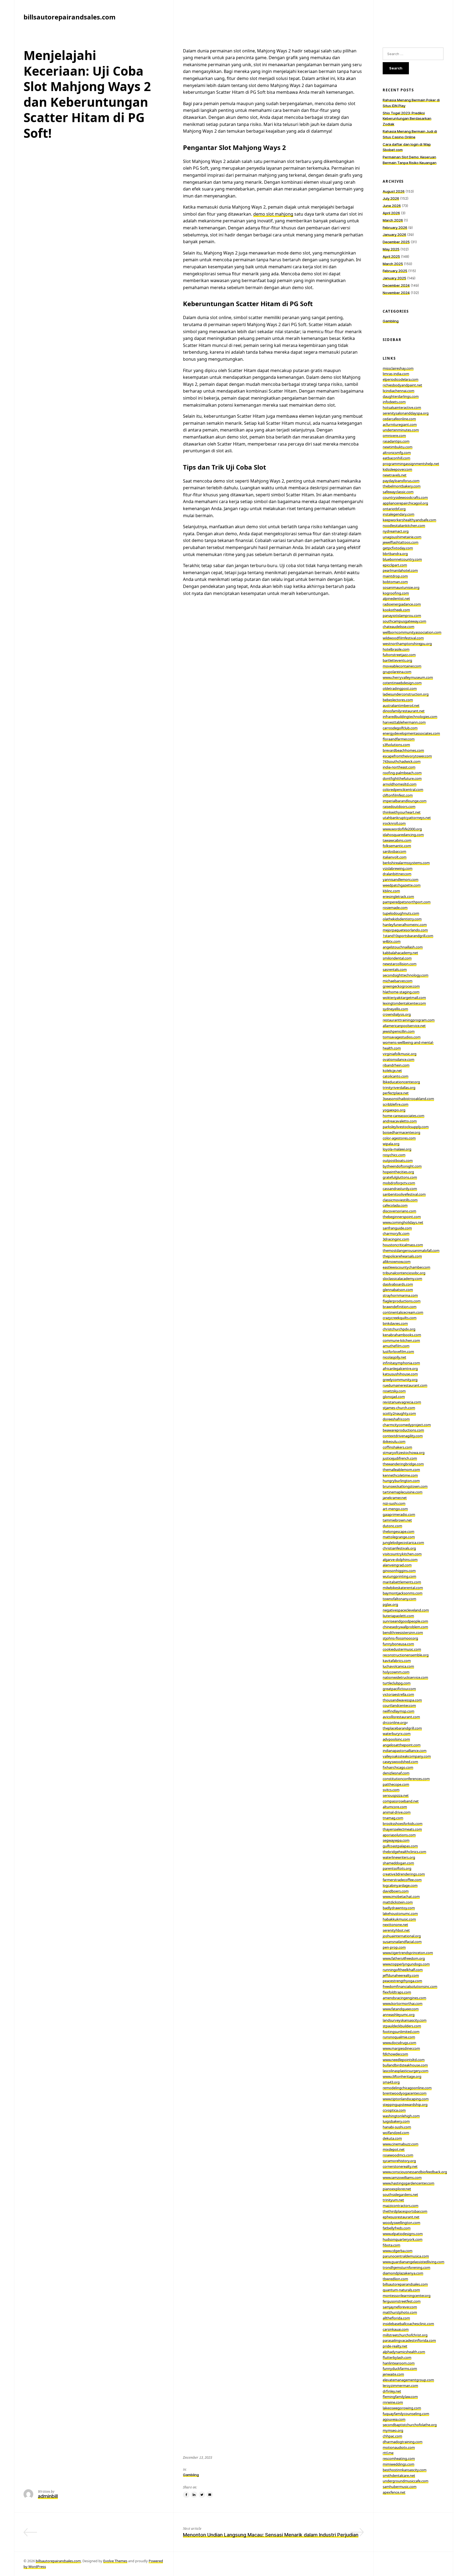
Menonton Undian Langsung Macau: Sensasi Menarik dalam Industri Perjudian (271, 2535)
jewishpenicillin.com (399, 1031)
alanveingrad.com (397, 1565)
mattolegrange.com (399, 1537)
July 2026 (391, 198)
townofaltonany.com (399, 1599)
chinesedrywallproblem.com (405, 1627)
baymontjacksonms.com (403, 1593)
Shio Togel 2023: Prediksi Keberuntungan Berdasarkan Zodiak (407, 119)
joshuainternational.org (402, 1936)
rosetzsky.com (394, 1391)
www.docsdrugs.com (399, 2043)
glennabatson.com (398, 1290)
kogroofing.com (396, 593)
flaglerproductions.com (402, 1301)
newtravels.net (395, 475)
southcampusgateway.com (404, 621)
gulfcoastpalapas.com (400, 1846)
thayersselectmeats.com (402, 1829)
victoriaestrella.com (398, 1694)
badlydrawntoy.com (399, 1908)
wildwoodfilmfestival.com (403, 638)
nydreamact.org (396, 531)
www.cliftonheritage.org (402, 2076)
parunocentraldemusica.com (406, 2256)
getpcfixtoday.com (398, 548)
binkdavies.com (395, 1323)
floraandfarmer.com (399, 739)
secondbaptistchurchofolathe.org (410, 2425)
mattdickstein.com (398, 1902)
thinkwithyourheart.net (402, 812)
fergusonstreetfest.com (402, 2301)
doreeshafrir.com (396, 1419)
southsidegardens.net (400, 2194)
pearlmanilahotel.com (400, 570)
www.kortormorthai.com (403, 2003)
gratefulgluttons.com (400, 1177)
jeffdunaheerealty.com (401, 1975)
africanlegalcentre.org (400, 1369)
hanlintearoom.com (399, 2363)
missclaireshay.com (398, 368)
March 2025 (393, 264)
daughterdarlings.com (401, 396)
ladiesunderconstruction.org (406, 694)
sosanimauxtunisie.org (401, 587)
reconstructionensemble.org (406, 1655)
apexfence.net (394, 2492)
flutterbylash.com (397, 2357)
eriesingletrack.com (398, 896)
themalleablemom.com (401, 1470)
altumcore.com (395, 1807)
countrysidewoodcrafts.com (405, 497)
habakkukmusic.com (399, 1919)
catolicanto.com (396, 1076)
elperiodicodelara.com (401, 379)
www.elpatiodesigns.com (403, 2234)
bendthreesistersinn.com (403, 1632)
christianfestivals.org (399, 1548)
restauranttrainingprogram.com (409, 1020)
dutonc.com (392, 1526)
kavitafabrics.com (397, 1661)
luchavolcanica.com (398, 1666)
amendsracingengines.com (404, 1998)
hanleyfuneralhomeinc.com (405, 925)
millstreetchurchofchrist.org (405, 2335)
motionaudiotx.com (399, 2447)
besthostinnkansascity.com (405, 2470)
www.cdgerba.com (398, 2251)
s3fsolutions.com (396, 745)
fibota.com (391, 2245)
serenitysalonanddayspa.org (406, 413)
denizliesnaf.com (396, 1773)
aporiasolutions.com (399, 1835)
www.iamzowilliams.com (402, 2177)
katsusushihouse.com (400, 1374)
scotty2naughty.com (399, 1413)
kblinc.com (391, 891)
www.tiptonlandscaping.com (406, 2099)
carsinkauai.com (396, 2329)
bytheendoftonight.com (402, 1166)
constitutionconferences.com (406, 1779)
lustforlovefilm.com (398, 1351)
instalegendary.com (398, 514)
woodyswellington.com (401, 2223)
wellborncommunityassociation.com (412, 632)
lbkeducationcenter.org (401, 1082)
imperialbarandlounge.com (405, 801)
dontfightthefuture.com (402, 778)
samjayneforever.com (400, 2307)
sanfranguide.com (397, 1228)
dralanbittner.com (397, 874)
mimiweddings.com (398, 2464)
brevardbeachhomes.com (403, 750)
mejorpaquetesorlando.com (405, 930)
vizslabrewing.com (398, 868)
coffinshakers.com (397, 1447)
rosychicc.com (394, 1155)
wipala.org (391, 1144)
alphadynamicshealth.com (404, 2352)
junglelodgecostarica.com (403, 1543)
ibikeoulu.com (394, 1441)
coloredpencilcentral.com (403, 789)
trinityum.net (393, 2200)
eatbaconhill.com (396, 458)
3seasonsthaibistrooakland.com (408, 1099)
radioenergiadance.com (402, 604)
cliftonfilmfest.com (398, 795)
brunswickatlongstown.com (405, 1486)
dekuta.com (392, 2138)
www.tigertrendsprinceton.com (408, 1953)
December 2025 (396, 242)
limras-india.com (396, 374)
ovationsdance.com (398, 1059)
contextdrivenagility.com (403, 1436)
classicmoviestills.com (400, 1200)
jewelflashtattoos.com (401, 542)
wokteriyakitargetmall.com (404, 998)
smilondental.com (397, 958)
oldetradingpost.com (400, 688)
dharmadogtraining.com (403, 2442)
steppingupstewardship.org (405, 2105)
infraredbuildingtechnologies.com (410, 717)
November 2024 (396, 293)
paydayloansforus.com (401, 481)
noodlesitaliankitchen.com (404, 526)
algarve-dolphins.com (400, 1560)
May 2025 (391, 249)
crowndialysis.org (397, 1014)
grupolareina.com (397, 672)
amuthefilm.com (396, 1346)
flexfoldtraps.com (397, 1992)
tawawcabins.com (397, 840)
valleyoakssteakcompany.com (407, 1756)
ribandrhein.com (396, 1065)
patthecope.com (396, 1784)
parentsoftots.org (397, 1868)
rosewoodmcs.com (398, 2155)
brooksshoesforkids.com (403, 1824)
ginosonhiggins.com (399, 1571)
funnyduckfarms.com (400, 2368)
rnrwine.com (393, 2402)
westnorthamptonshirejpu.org (407, 644)
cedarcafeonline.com (399, 419)
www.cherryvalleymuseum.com (408, 677)
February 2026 (395, 228)
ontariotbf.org (394, 509)
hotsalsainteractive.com (402, 407)
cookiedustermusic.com (402, 1649)
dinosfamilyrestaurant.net (404, 711)
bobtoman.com (395, 582)
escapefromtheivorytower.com (407, 756)
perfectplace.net (396, 1093)
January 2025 (394, 278)
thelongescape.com (398, 1531)
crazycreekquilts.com (400, 1318)
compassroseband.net (401, 1801)
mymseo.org (393, 2430)
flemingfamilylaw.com (400, 2397)
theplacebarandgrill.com (402, 1728)
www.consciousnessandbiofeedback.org (415, 2172)
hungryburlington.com (401, 1481)
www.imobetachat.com (401, 1896)
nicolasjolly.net (394, 1357)
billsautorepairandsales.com (405, 2284)
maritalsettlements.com (402, 1582)
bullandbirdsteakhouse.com (405, 2065)
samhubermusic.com (400, 2487)
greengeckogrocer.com (401, 986)
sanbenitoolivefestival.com (404, 1194)
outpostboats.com (398, 1160)
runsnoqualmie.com (399, 2037)
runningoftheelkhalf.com (403, 1970)
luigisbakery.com (396, 2121)
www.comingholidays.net (403, 1222)
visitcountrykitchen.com (402, 1554)
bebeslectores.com (398, 700)
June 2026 (392, 206)
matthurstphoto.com (400, 2312)
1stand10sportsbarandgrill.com (408, 936)
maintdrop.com (395, 576)
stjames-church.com (399, 1408)
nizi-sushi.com (394, 1503)
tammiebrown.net (397, 1520)
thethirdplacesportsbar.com (405, 2211)
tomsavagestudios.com (402, 1037)
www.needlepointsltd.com (404, 2060)
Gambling (191, 2475)
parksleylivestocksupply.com (406, 1127)
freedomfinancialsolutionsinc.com (410, 1986)
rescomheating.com (399, 2458)
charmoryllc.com (396, 1233)
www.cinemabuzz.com (401, 2144)
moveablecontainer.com (402, 666)
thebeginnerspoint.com (402, 1217)
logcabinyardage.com (400, 1885)
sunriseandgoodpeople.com (405, 1621)
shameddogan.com (398, 1863)
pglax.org (390, 1604)
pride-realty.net (395, 2346)
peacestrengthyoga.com (402, 1981)
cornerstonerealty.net (400, 2166)
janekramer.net (395, 1498)
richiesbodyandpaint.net (402, 385)
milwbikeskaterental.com (403, 1588)
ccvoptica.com (394, 2110)
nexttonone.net (395, 1925)
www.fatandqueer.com (401, 2009)
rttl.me (388, 2453)
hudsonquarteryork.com (403, 2239)
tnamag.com (393, 1818)
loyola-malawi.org (397, 1149)
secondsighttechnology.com (406, 975)
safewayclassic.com (398, 492)
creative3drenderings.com (404, 1874)
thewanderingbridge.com (403, 1464)
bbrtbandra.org (395, 554)
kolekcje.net (392, 1070)
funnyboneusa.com (398, 1644)
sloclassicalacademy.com (402, 1279)
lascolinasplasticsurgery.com (406, 2071)
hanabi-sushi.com (397, 2127)
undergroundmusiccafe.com (406, 2481)
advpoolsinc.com (396, 1739)
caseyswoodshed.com (400, 1762)
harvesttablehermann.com (404, 722)
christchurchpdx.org (399, 1329)
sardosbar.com (394, 851)
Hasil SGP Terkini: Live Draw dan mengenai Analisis (106, 2535)
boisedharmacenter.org (401, 1132)
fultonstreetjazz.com (399, 655)
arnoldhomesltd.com (400, 784)
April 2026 (391, 213)
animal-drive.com (397, 1812)
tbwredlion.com (395, 2279)
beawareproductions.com (403, 1430)
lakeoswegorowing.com (402, 2408)
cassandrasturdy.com (400, 1189)
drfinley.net (392, 2391)
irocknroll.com (394, 823)
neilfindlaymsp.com (398, 1711)
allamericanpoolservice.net (404, 1026)
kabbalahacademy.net (400, 953)
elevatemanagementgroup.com (408, 2380)
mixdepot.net (394, 2149)
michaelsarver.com (398, 981)
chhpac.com (392, 2436)
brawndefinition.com (400, 1307)
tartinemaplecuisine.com (403, 1492)
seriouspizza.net (396, 1795)
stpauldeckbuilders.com (402, 2026)
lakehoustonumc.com (400, 1913)
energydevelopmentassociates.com (411, 733)
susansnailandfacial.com (402, 1942)
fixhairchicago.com (398, 1767)
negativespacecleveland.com (406, 1610)
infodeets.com (394, 402)
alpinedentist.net (396, 598)
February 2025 (395, 271)
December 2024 (396, 285)
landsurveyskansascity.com (405, 2020)
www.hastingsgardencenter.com (408, 2183)
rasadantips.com (396, 441)
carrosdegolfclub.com (400, 728)
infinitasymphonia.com (401, 1363)
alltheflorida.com (396, 2318)
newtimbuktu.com (398, 447)
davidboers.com (396, 1891)
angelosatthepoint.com (402, 1745)
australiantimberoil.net (401, 705)
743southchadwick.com (402, 761)
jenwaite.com (393, 2374)
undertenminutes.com (401, 430)
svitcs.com (391, 1790)
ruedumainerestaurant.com (405, 1385)
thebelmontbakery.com (402, 486)
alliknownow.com (397, 1262)
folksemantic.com (397, 846)
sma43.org (391, 2082)
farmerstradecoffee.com (402, 1880)
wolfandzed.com (396, 2133)
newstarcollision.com (400, 964)
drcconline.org (394, 1722)
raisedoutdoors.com (399, 807)
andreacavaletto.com (400, 1121)
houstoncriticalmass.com (403, 1245)
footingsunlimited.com (401, 2032)
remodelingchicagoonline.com (407, 2088)
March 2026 (393, 220)
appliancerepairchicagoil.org (405, 503)
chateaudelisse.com (398, 627)
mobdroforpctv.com (399, 1183)
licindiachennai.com (398, 391)
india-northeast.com (399, 767)
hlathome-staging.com (401, 992)
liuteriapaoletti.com (398, 1616)
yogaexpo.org (394, 1110)
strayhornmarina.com (400, 1295)
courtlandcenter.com (399, 1705)
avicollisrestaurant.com (401, 1717)
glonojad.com (394, 1397)
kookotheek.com (396, 610)
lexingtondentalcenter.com (404, 1003)
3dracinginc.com (396, 1239)
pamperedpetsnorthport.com (407, 902)
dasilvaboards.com (398, 1284)
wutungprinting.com (399, 1576)
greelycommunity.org (400, 1380)
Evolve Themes (115, 2561)
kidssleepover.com (397, 469)
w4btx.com (392, 941)
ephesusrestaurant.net (401, 2217)
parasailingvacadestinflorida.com (409, 2340)
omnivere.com (394, 436)
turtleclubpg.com (397, 1683)
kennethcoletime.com (400, 1475)
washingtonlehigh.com (401, 2116)
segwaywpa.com (396, 1840)
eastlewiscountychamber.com (406, 1267)
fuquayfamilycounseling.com (406, 2414)
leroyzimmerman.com (400, 2386)
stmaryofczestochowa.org (404, 1453)
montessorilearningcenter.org (407, 2296)
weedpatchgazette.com (402, 885)
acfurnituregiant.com (400, 424)
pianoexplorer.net (397, 2189)
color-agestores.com (399, 1138)
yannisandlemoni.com (401, 879)
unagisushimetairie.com (402, 537)
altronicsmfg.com (397, 453)
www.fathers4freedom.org (404, 1958)
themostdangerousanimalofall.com (411, 1250)
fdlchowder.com (395, 2054)
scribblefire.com (396, 1104)
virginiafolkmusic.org (400, 1054)
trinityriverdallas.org (399, 1088)
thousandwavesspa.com (402, 1700)
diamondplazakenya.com (403, 2273)
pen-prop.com (394, 1947)
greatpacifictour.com (399, 1689)
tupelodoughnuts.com (401, 913)
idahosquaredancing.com (403, 835)
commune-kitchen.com (401, 1340)
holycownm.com (396, 1672)
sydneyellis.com (395, 1009)
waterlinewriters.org (399, 1857)
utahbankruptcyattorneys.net (407, 818)
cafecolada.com (395, 1205)
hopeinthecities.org (398, 1172)
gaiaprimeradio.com (399, 1514)
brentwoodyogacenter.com (405, 2093)
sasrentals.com (395, 969)
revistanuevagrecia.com (402, 1402)
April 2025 (391, 256)
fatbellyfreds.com (397, 2228)
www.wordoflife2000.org (402, 829)
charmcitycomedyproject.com (407, 1425)
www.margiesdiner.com (401, 2048)
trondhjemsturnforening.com (406, 2267)
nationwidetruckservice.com (405, 1677)
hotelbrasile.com (396, 649)
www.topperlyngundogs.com (406, 1964)
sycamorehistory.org (399, 2161)
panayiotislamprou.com (402, 615)
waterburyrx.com (397, 1734)
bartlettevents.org (397, 660)
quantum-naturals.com (401, 2290)
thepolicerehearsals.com (402, 1256)
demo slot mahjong (273, 214)
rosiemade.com (395, 908)
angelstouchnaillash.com (403, 947)
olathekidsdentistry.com (402, 919)
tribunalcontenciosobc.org (404, 1273)
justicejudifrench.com (400, 1458)
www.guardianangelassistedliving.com (413, 2262)
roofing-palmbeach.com (402, 773)
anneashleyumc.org (399, 2015)
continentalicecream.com (403, 1312)
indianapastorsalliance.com (405, 1751)
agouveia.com (394, 2419)
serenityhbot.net (396, 1930)
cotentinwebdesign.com (402, 683)
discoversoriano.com (399, 1211)
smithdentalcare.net (399, 2475)
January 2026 (394, 235)
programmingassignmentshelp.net (411, 464)
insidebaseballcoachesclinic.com (408, 2324)
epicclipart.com (395, 565)
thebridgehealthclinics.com (404, 1852)
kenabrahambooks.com (402, 1335)
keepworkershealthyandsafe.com (409, 520)
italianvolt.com (395, 857)
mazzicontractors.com (401, 2206)
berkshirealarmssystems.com (406, 863)
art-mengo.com (395, 1509)
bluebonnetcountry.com (402, 559)
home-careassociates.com (403, 1116)
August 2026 (394, 191)
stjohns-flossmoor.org (400, 1638)
